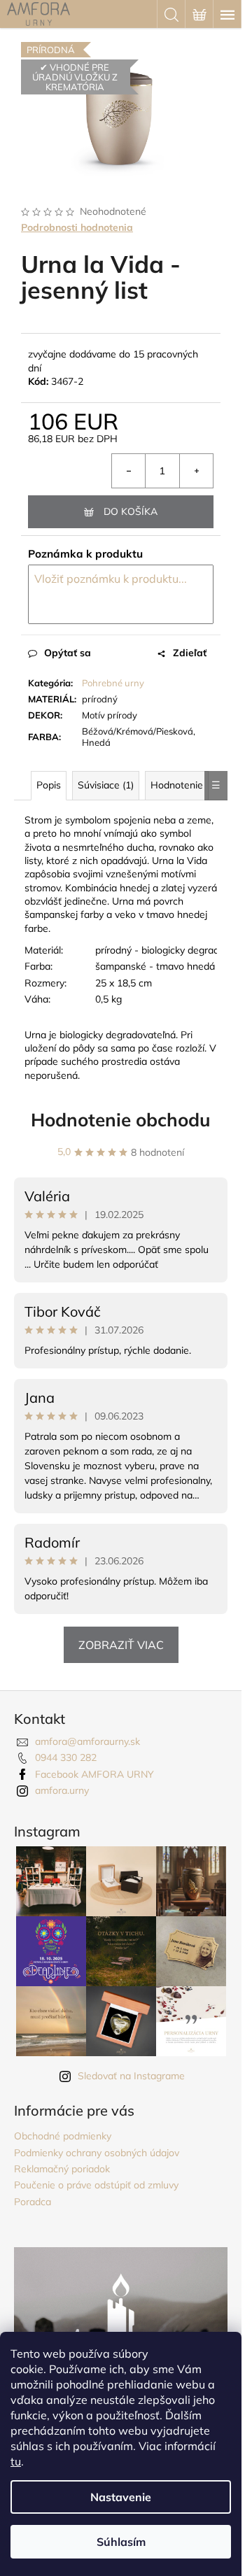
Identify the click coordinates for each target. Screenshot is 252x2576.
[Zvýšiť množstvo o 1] (196, 471)
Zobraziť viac (121, 1645)
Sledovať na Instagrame (131, 2076)
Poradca (33, 2202)
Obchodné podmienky (63, 2136)
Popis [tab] (49, 785)
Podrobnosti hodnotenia (77, 227)
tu (16, 2461)
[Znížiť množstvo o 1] (129, 471)
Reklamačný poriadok (62, 2169)
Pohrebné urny (113, 683)
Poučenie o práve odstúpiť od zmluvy (96, 2185)
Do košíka (131, 511)
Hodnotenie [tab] (177, 785)
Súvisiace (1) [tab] (106, 785)
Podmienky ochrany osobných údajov (97, 2153)
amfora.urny (62, 1790)
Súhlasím (121, 2542)
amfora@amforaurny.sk (87, 1741)
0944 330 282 (66, 1757)
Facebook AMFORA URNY (94, 1774)
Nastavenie (121, 2497)
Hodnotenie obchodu (121, 1120)
